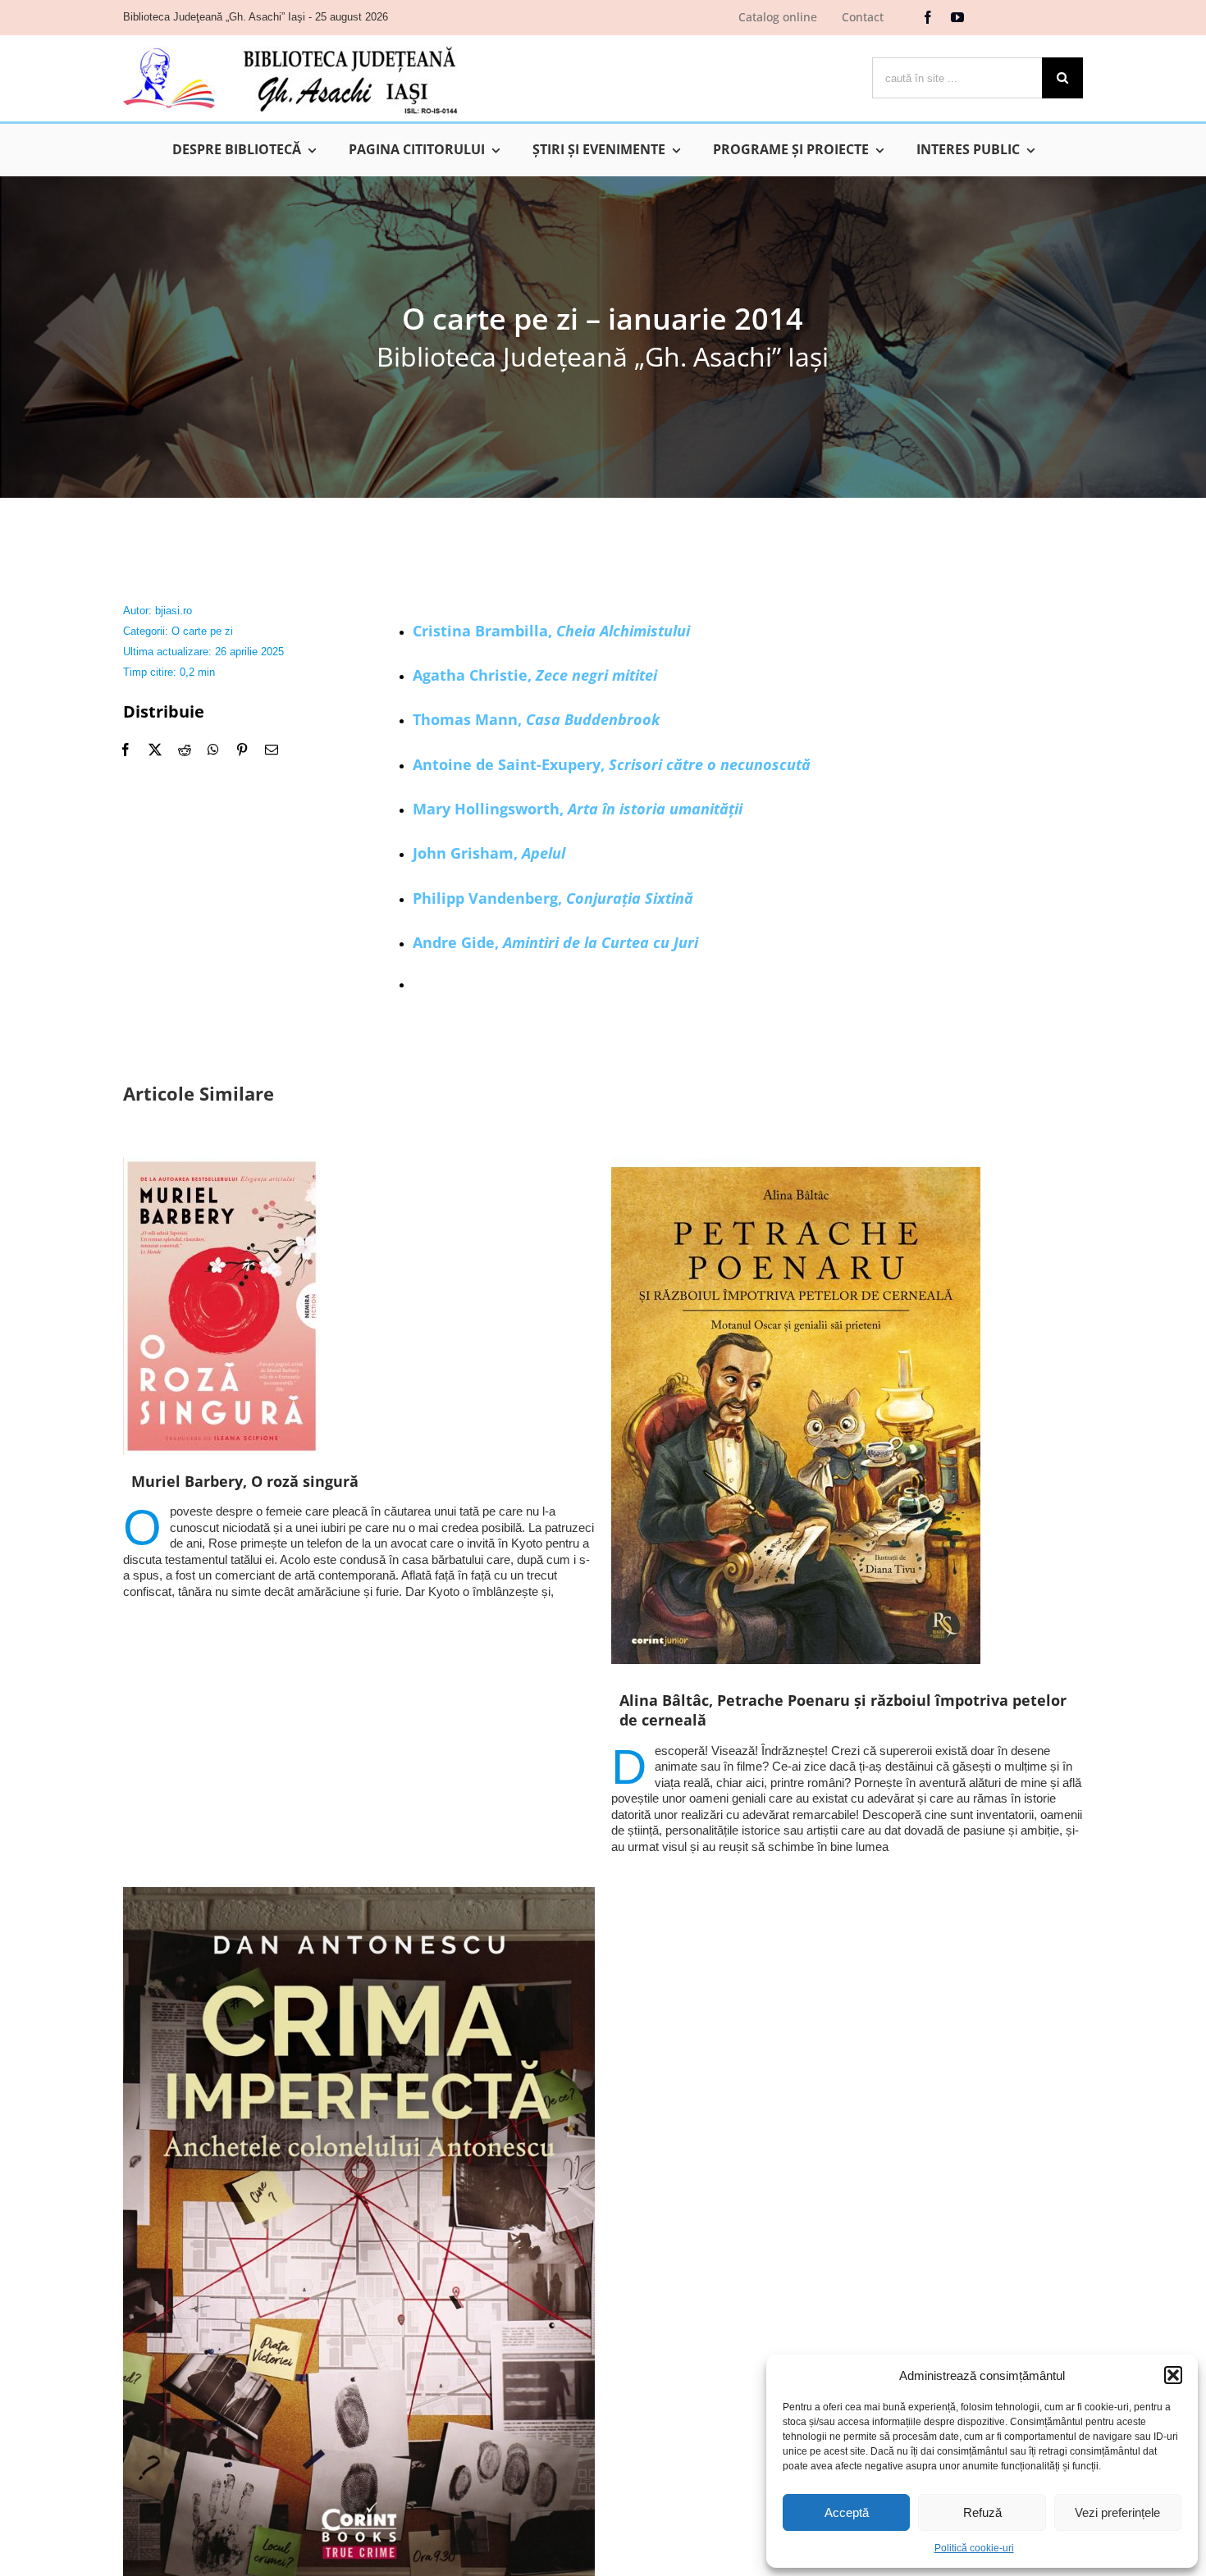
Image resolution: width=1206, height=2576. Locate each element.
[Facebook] (126, 750)
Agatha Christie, (535, 675)
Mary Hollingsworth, (578, 809)
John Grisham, (489, 853)
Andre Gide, (555, 942)
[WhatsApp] (213, 750)
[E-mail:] (272, 750)
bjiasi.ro (174, 611)
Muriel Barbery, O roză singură (245, 1481)
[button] (1173, 2375)
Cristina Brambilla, (551, 631)
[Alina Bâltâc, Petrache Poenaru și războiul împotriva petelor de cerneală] (847, 1416)
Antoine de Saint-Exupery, (612, 764)
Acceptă (847, 2512)
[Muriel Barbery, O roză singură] (359, 1306)
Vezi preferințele (1117, 2512)
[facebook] (928, 17)
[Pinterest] (242, 750)
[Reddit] (185, 750)
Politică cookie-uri (974, 2548)
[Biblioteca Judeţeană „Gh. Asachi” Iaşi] (290, 46)
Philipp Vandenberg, (553, 898)
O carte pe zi (202, 631)
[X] (155, 750)
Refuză (982, 2512)
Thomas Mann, (536, 719)
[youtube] (957, 17)
